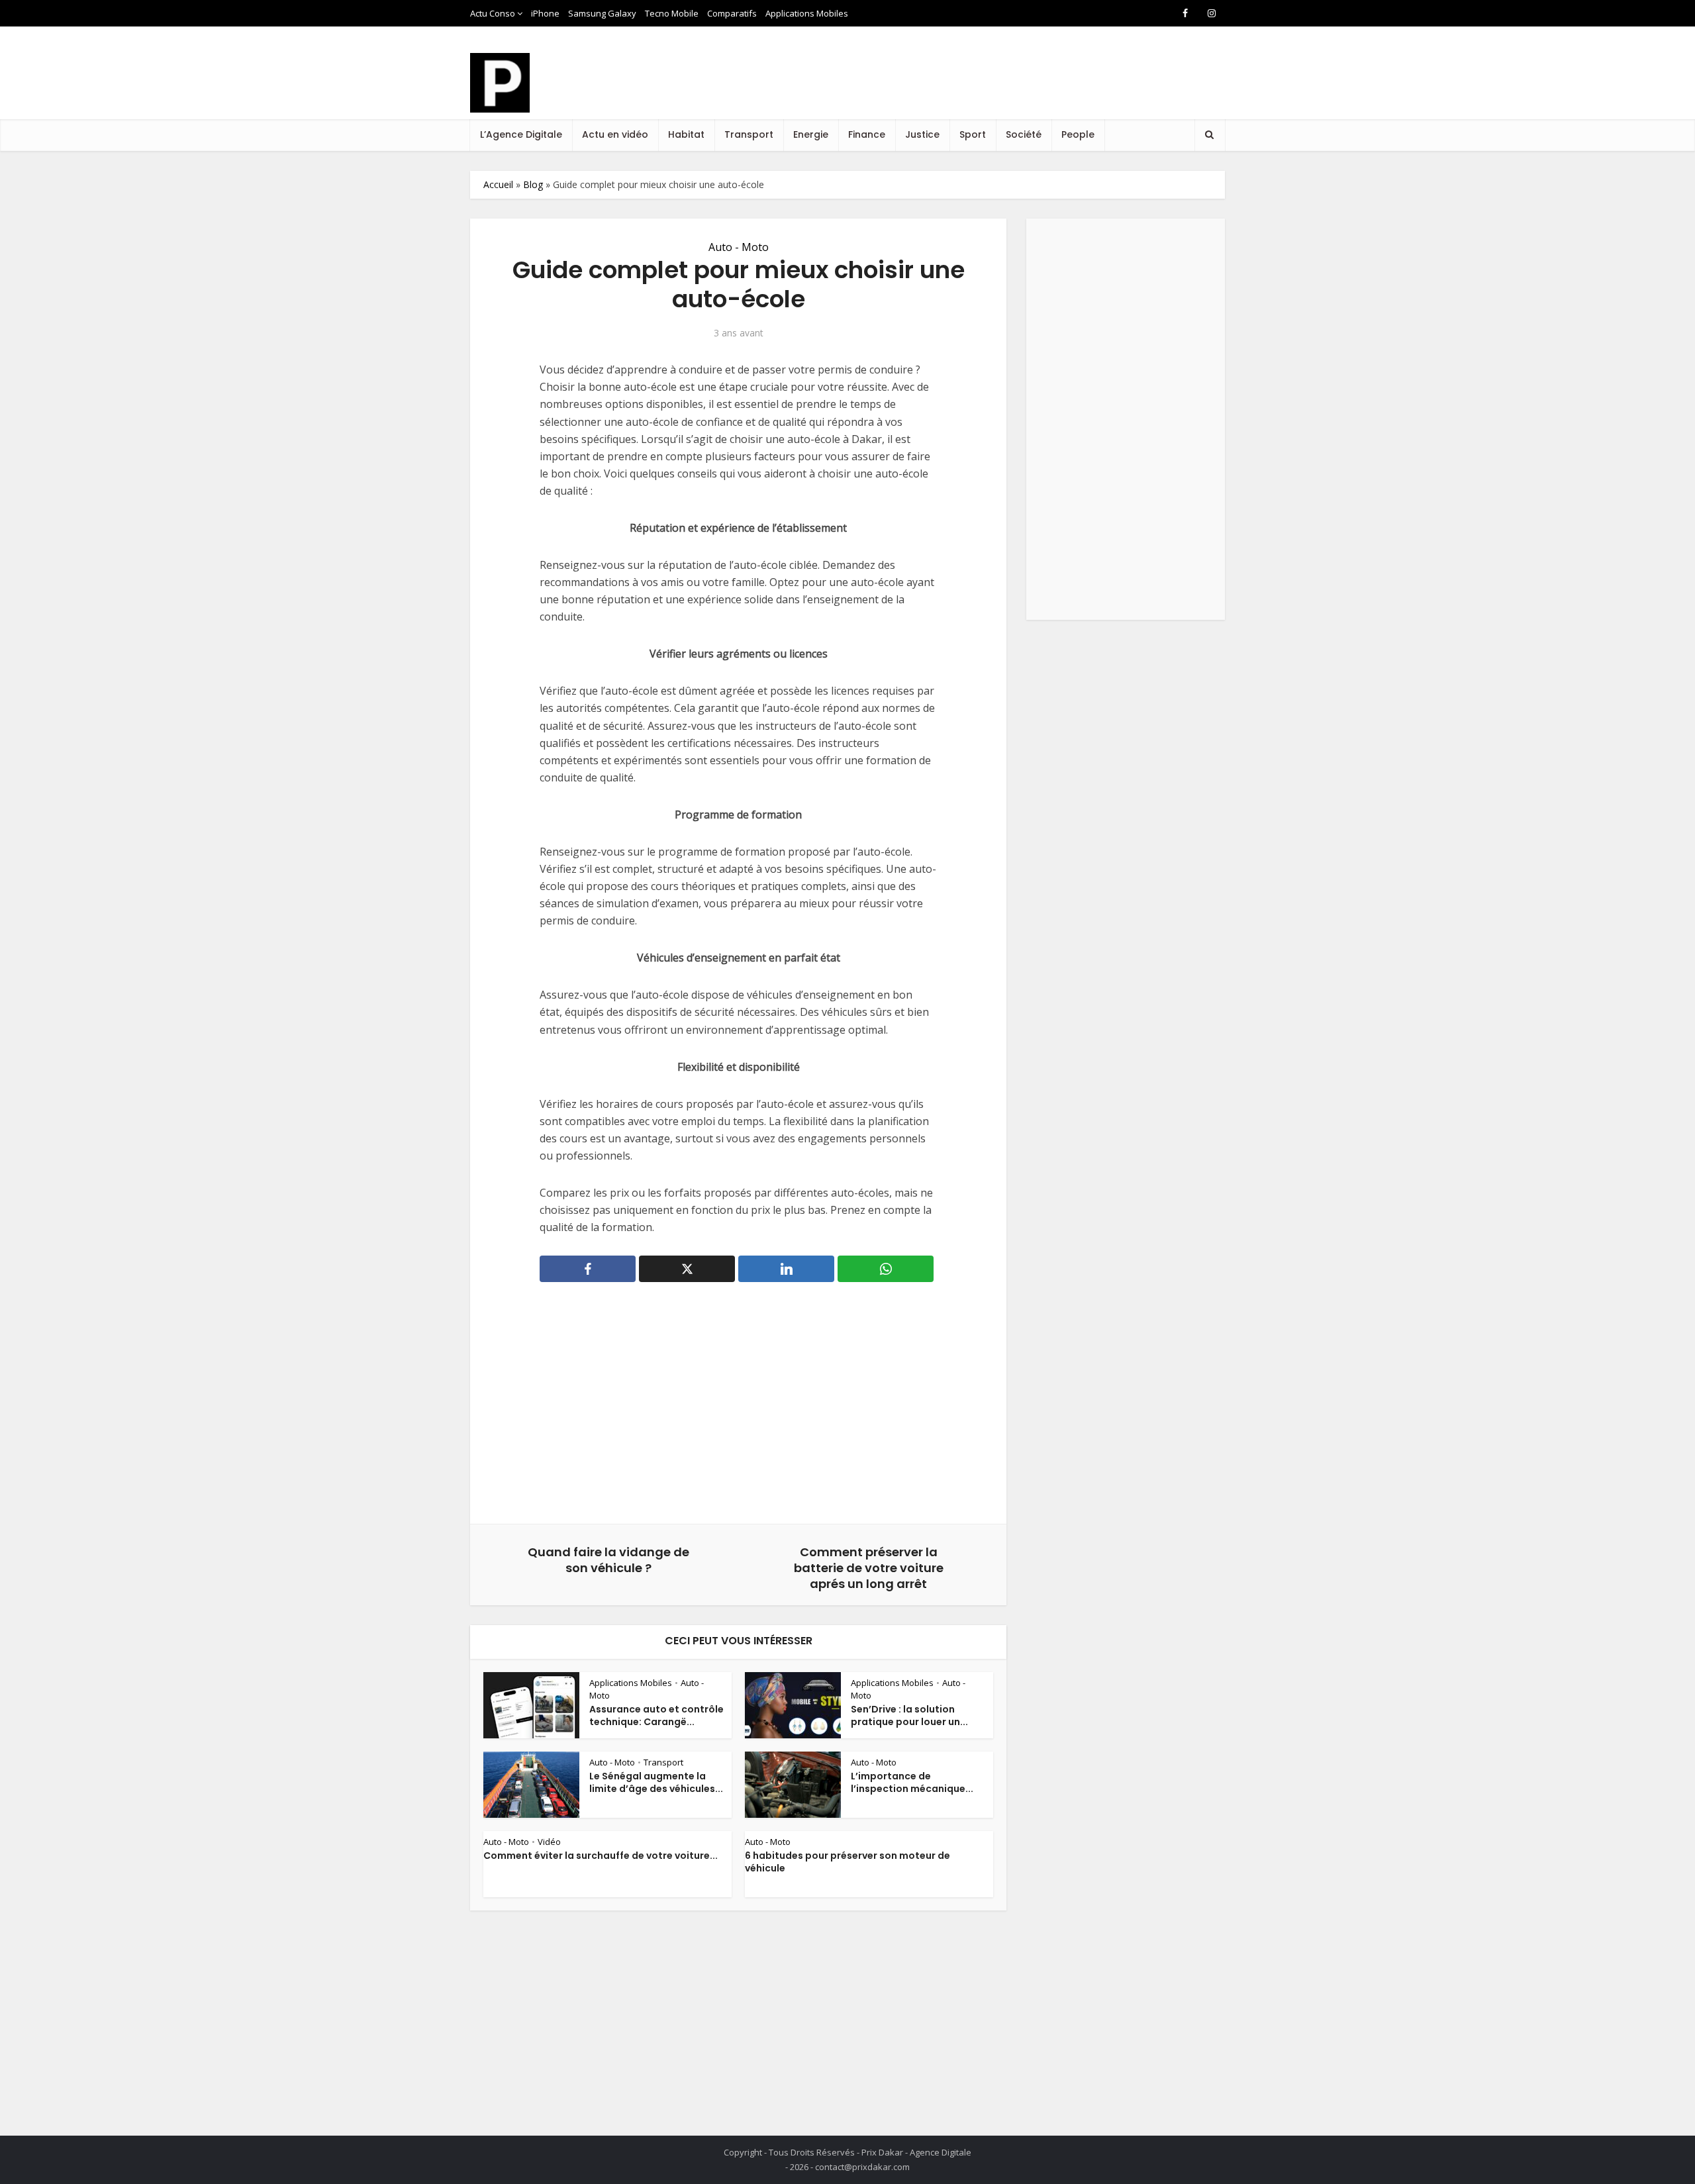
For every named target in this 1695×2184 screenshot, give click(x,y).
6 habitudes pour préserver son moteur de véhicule (847, 1862)
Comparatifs (732, 13)
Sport (973, 134)
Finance (867, 134)
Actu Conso (493, 13)
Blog (533, 184)
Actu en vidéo (615, 134)
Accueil (498, 184)
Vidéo (549, 1842)
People (1078, 134)
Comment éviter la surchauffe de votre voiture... (601, 1856)
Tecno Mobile (672, 13)
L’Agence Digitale (521, 134)
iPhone (545, 13)
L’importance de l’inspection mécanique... (912, 1782)
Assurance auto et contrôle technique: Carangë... (656, 1715)
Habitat (686, 134)
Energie (811, 134)
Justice (922, 134)
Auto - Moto (739, 247)
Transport (749, 134)
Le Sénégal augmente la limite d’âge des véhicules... (656, 1782)
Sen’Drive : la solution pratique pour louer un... (909, 1715)
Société (1024, 134)
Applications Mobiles (807, 13)
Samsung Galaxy (602, 13)
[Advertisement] (984, 85)
